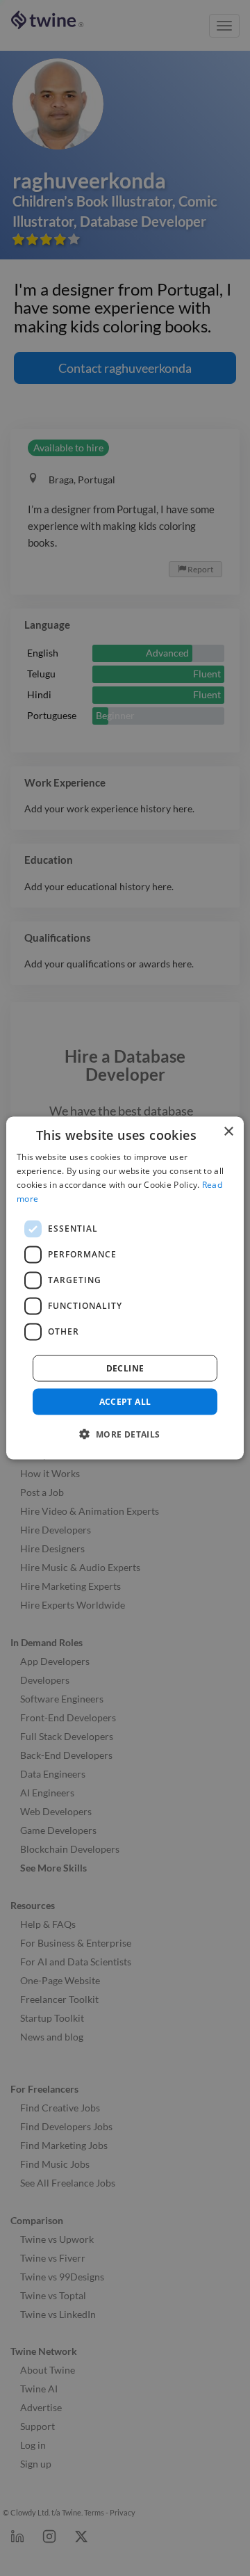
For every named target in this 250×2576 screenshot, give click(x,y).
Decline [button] (125, 1368)
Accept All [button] (125, 1401)
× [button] (228, 1132)
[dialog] (125, 1288)
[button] (125, 1433)
